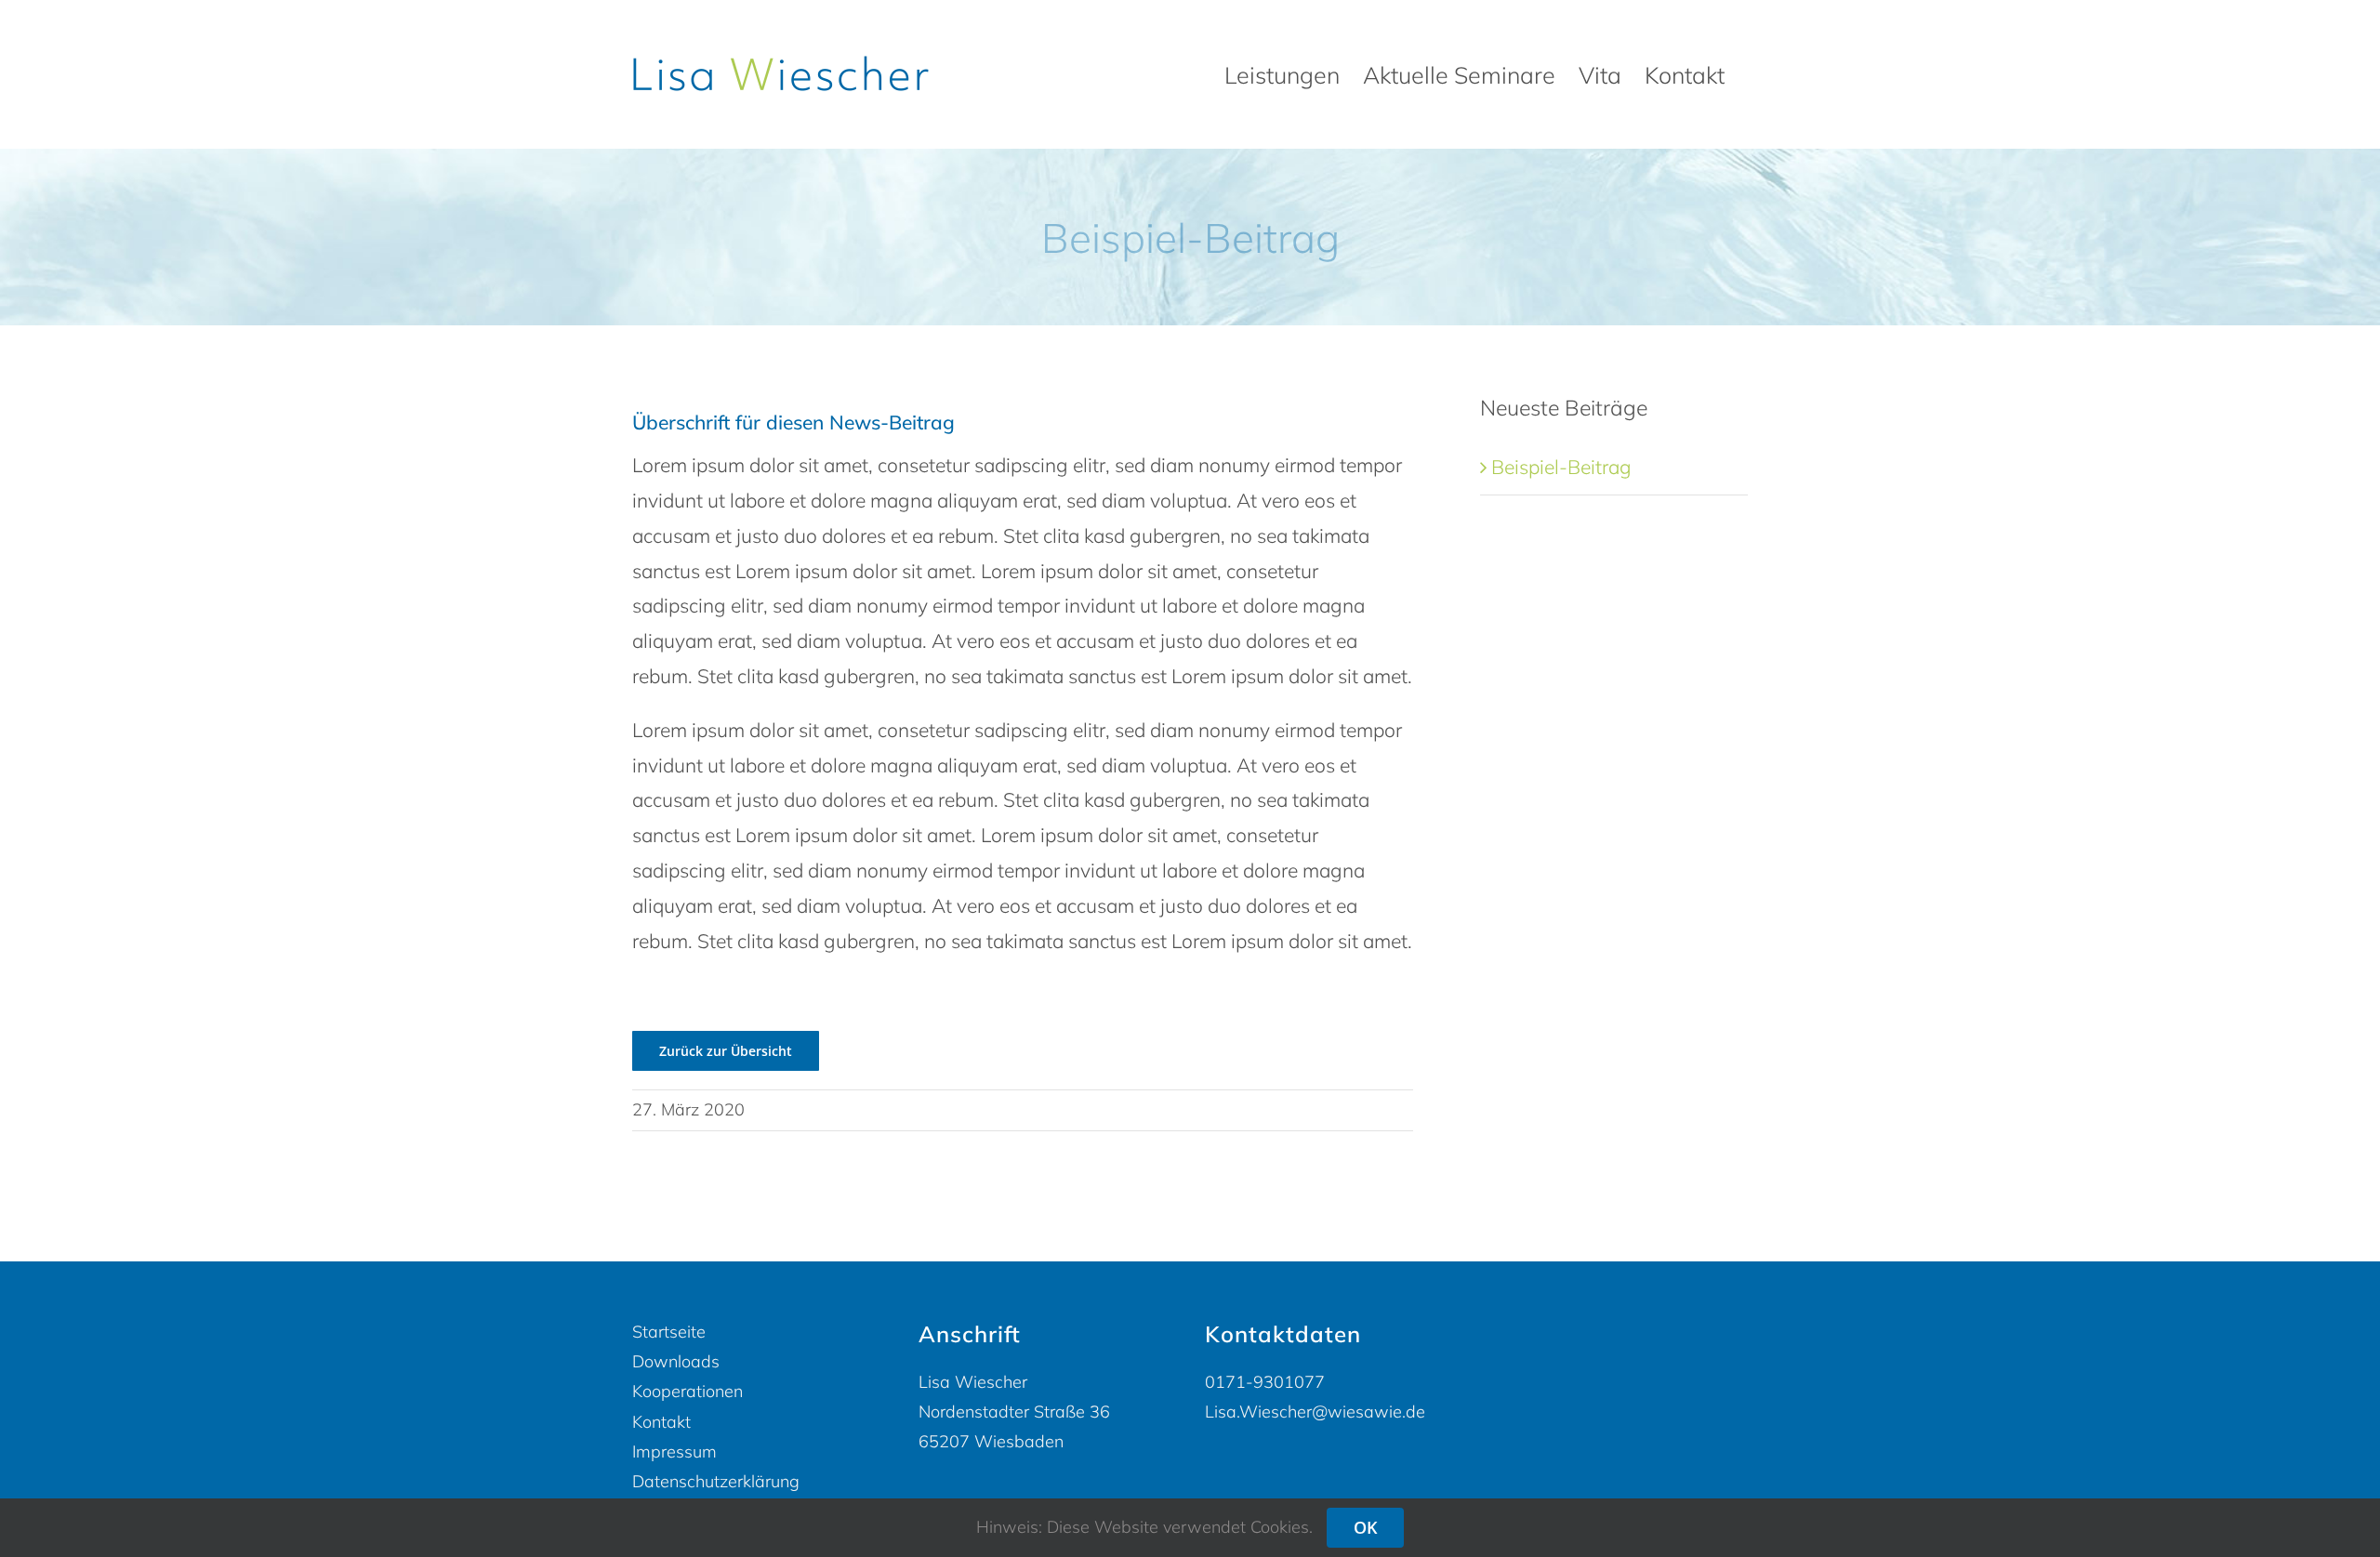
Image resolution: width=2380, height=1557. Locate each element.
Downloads (676, 1361)
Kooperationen (688, 1391)
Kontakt (661, 1422)
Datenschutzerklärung (716, 1481)
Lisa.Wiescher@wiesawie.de (1315, 1412)
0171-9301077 (1265, 1382)
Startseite (669, 1332)
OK (1365, 1527)
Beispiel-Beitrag (1561, 467)
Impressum (674, 1451)
